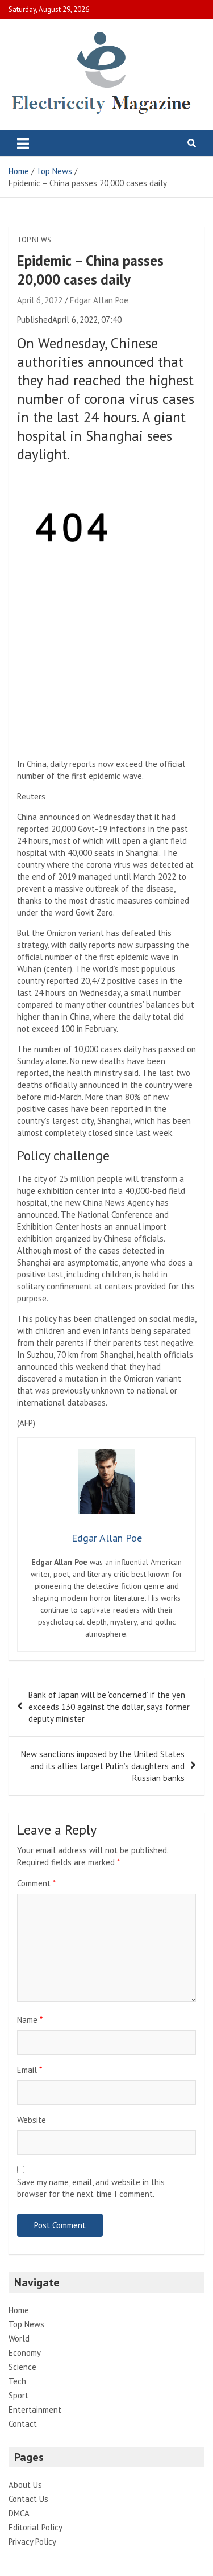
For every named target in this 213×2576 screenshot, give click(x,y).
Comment (36, 1883)
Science (22, 2367)
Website (32, 2120)
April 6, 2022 (40, 300)
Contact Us (28, 2499)
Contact (23, 2424)
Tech (17, 2381)
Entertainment (35, 2410)
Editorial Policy (35, 2527)
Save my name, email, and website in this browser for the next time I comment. (91, 2188)
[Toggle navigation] (23, 143)
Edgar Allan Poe (99, 300)
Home (19, 2310)
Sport (18, 2395)
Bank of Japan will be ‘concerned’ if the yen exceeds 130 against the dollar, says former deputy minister (109, 1707)
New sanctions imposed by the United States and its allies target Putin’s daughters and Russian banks (103, 1766)
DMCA (19, 2513)
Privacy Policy (32, 2542)
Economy (25, 2353)
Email (30, 2070)
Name (30, 2020)
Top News (34, 240)
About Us (25, 2485)
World (19, 2338)
